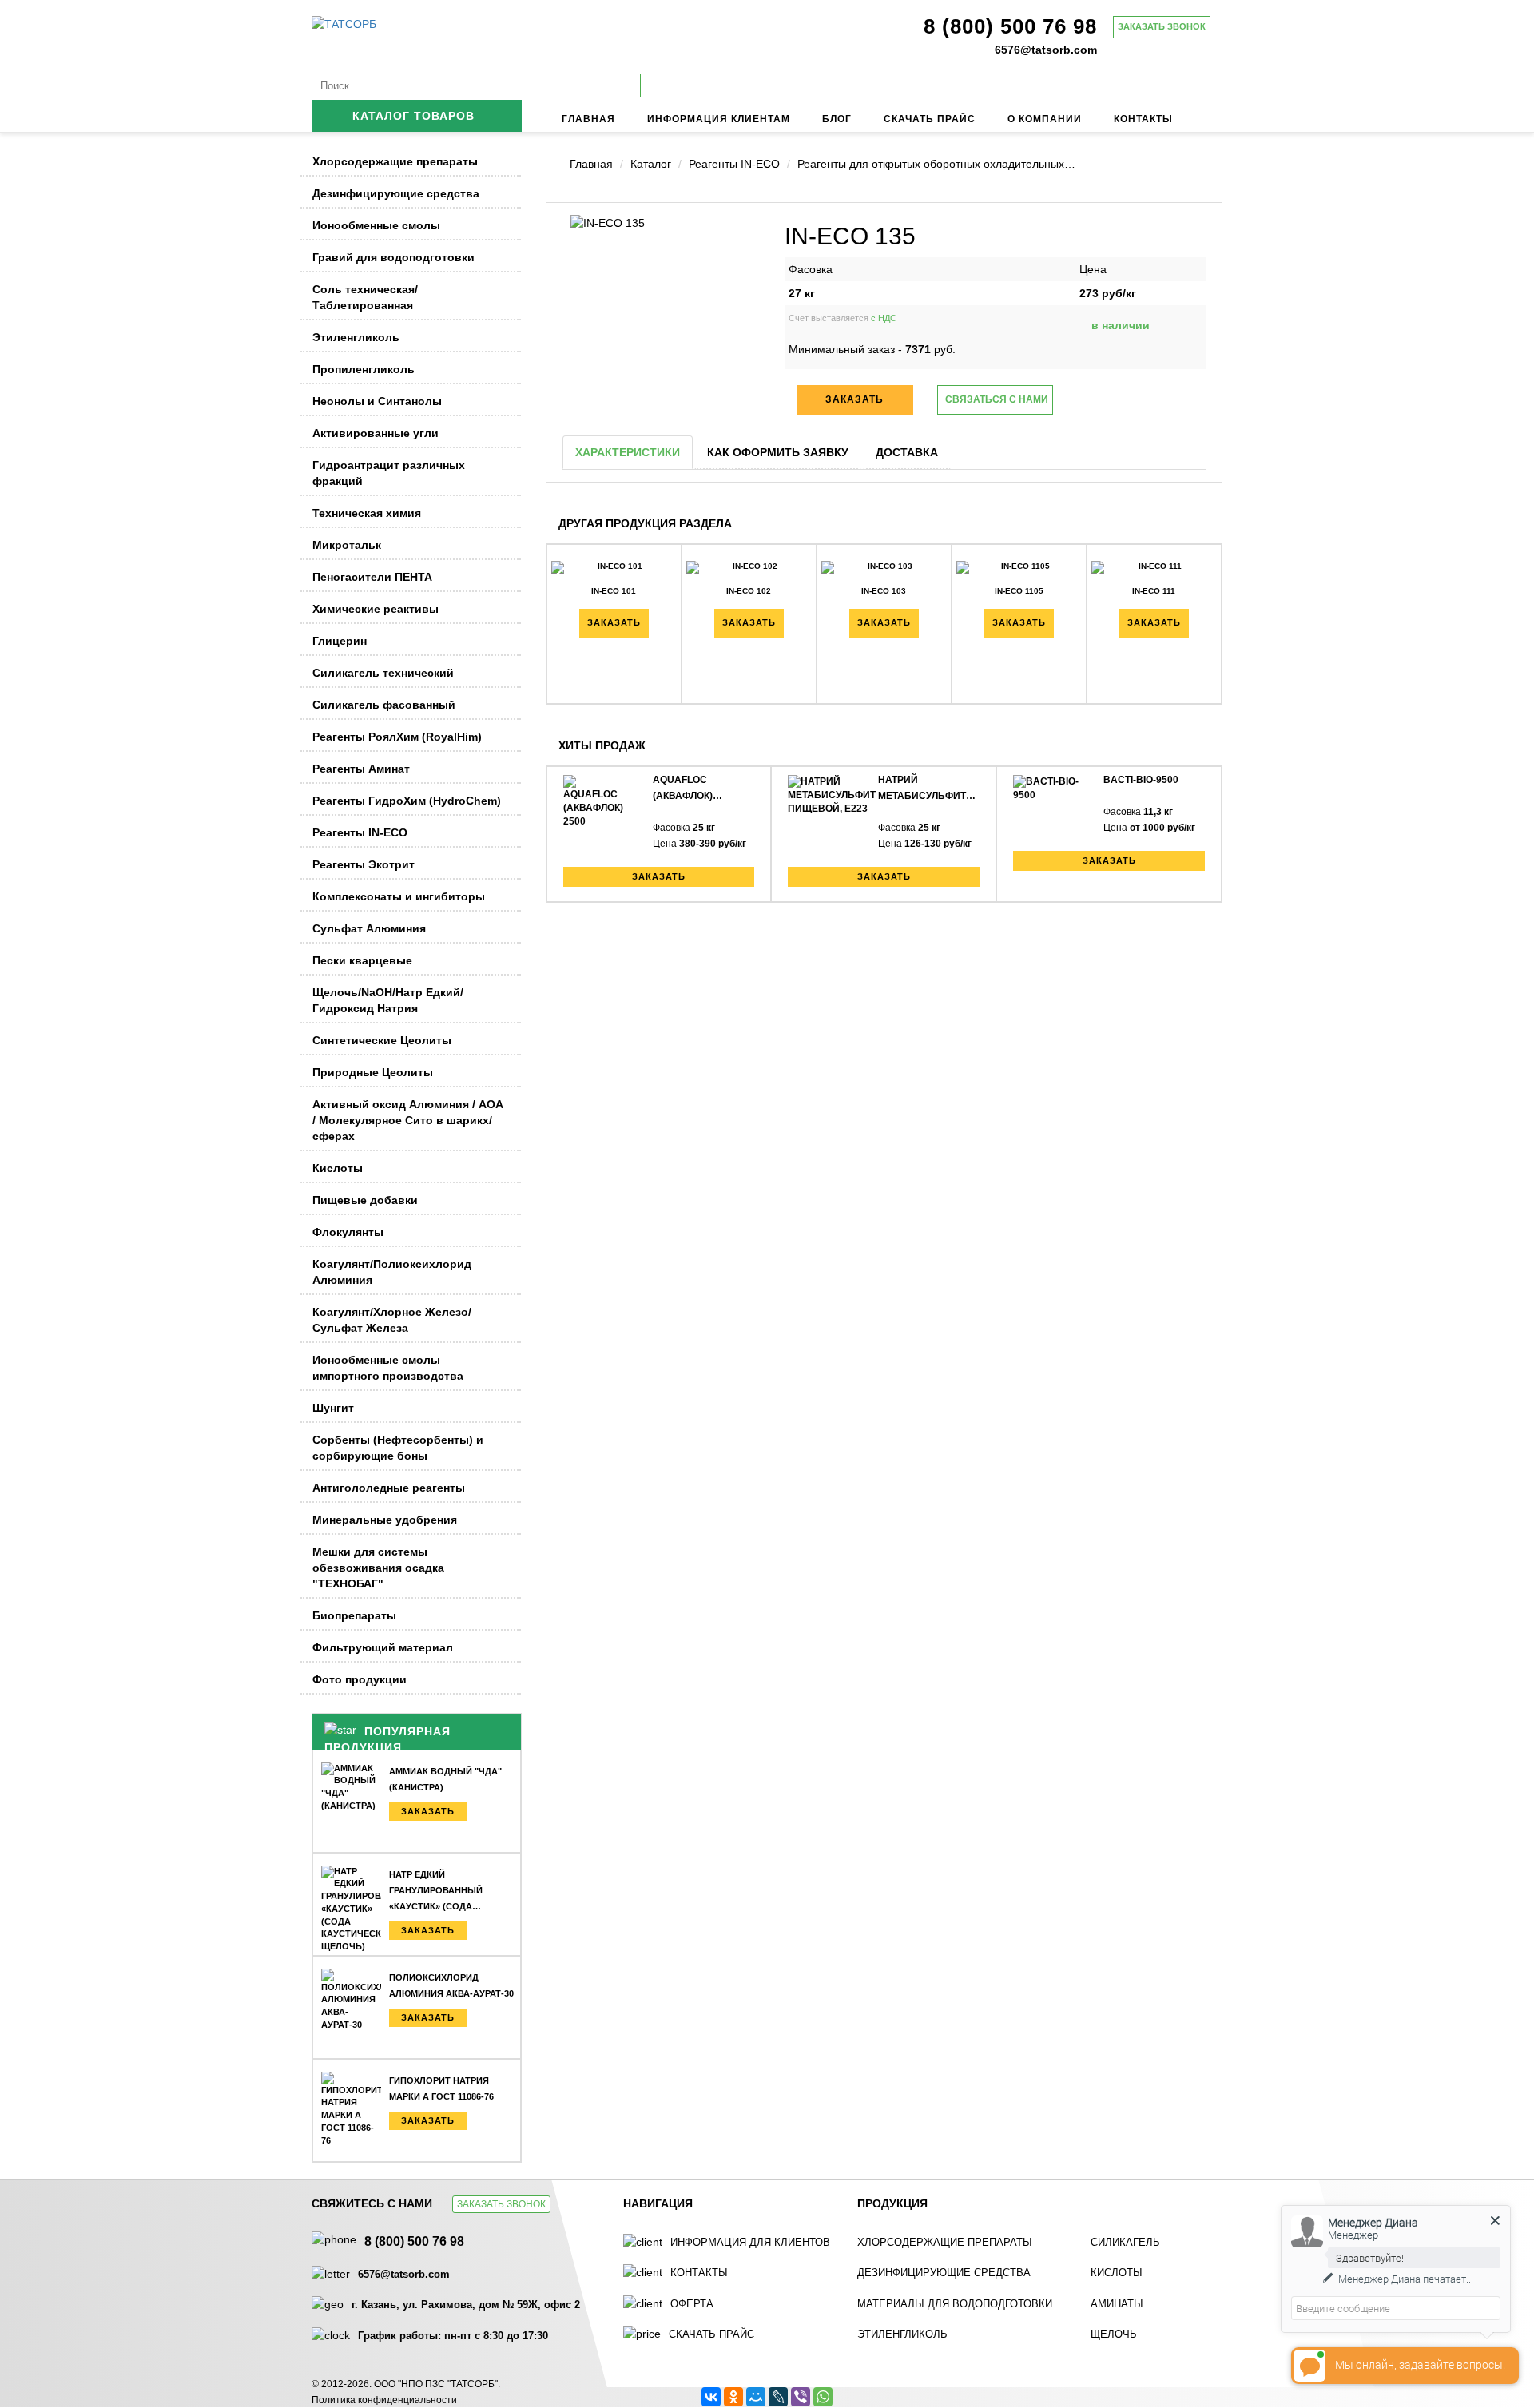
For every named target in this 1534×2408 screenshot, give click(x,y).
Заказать (428, 1811)
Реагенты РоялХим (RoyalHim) (397, 737)
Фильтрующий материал (383, 1647)
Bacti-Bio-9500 (1141, 780)
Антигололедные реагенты (389, 1488)
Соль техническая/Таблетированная (365, 297)
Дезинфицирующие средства (396, 193)
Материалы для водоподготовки (955, 2304)
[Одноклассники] (733, 2397)
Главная (588, 119)
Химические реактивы (376, 609)
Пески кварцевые (362, 960)
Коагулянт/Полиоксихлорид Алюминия (392, 1272)
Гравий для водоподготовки (393, 257)
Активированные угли (376, 433)
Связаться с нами (997, 399)
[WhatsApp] (823, 2397)
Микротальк (347, 545)
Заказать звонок (1162, 26)
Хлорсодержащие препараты (395, 161)
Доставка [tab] (907, 452)
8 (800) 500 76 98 (1010, 26)
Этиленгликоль (356, 337)
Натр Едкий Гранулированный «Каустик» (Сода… (436, 1890)
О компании (1045, 119)
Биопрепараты (354, 1615)
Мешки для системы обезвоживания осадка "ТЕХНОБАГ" (378, 1568)
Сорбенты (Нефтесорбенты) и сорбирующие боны (398, 1448)
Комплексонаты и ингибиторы (399, 896)
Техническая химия (367, 513)
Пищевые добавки (365, 1200)
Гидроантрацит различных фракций (389, 473)
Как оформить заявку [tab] (778, 452)
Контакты (1143, 119)
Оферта (692, 2304)
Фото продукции (360, 1679)
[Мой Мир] (756, 2397)
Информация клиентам (719, 119)
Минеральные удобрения (385, 1520)
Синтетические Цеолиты (382, 1040)
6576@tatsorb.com (1046, 50)
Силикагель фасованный (384, 705)
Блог (837, 119)
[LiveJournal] (778, 2397)
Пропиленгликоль (364, 369)
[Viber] (801, 2397)
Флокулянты (348, 1232)
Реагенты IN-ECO (360, 832)
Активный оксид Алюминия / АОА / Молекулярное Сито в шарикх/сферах (408, 1120)
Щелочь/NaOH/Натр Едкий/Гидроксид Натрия (388, 1000)
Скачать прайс (930, 119)
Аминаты (1117, 2304)
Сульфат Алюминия (369, 928)
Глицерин (340, 641)
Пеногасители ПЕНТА (372, 577)
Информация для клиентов (750, 2242)
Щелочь (1114, 2334)
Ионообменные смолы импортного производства (388, 1368)
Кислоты (338, 1168)
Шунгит (333, 1408)
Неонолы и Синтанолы (377, 401)
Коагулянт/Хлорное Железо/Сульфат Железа (392, 1320)
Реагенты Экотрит (364, 864)
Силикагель (1125, 2242)
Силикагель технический (383, 673)
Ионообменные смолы (376, 225)
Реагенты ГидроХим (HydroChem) (407, 801)
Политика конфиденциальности (384, 2400)
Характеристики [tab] (628, 452)
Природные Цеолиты (373, 1072)
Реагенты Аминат (361, 769)
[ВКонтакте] (711, 2397)
